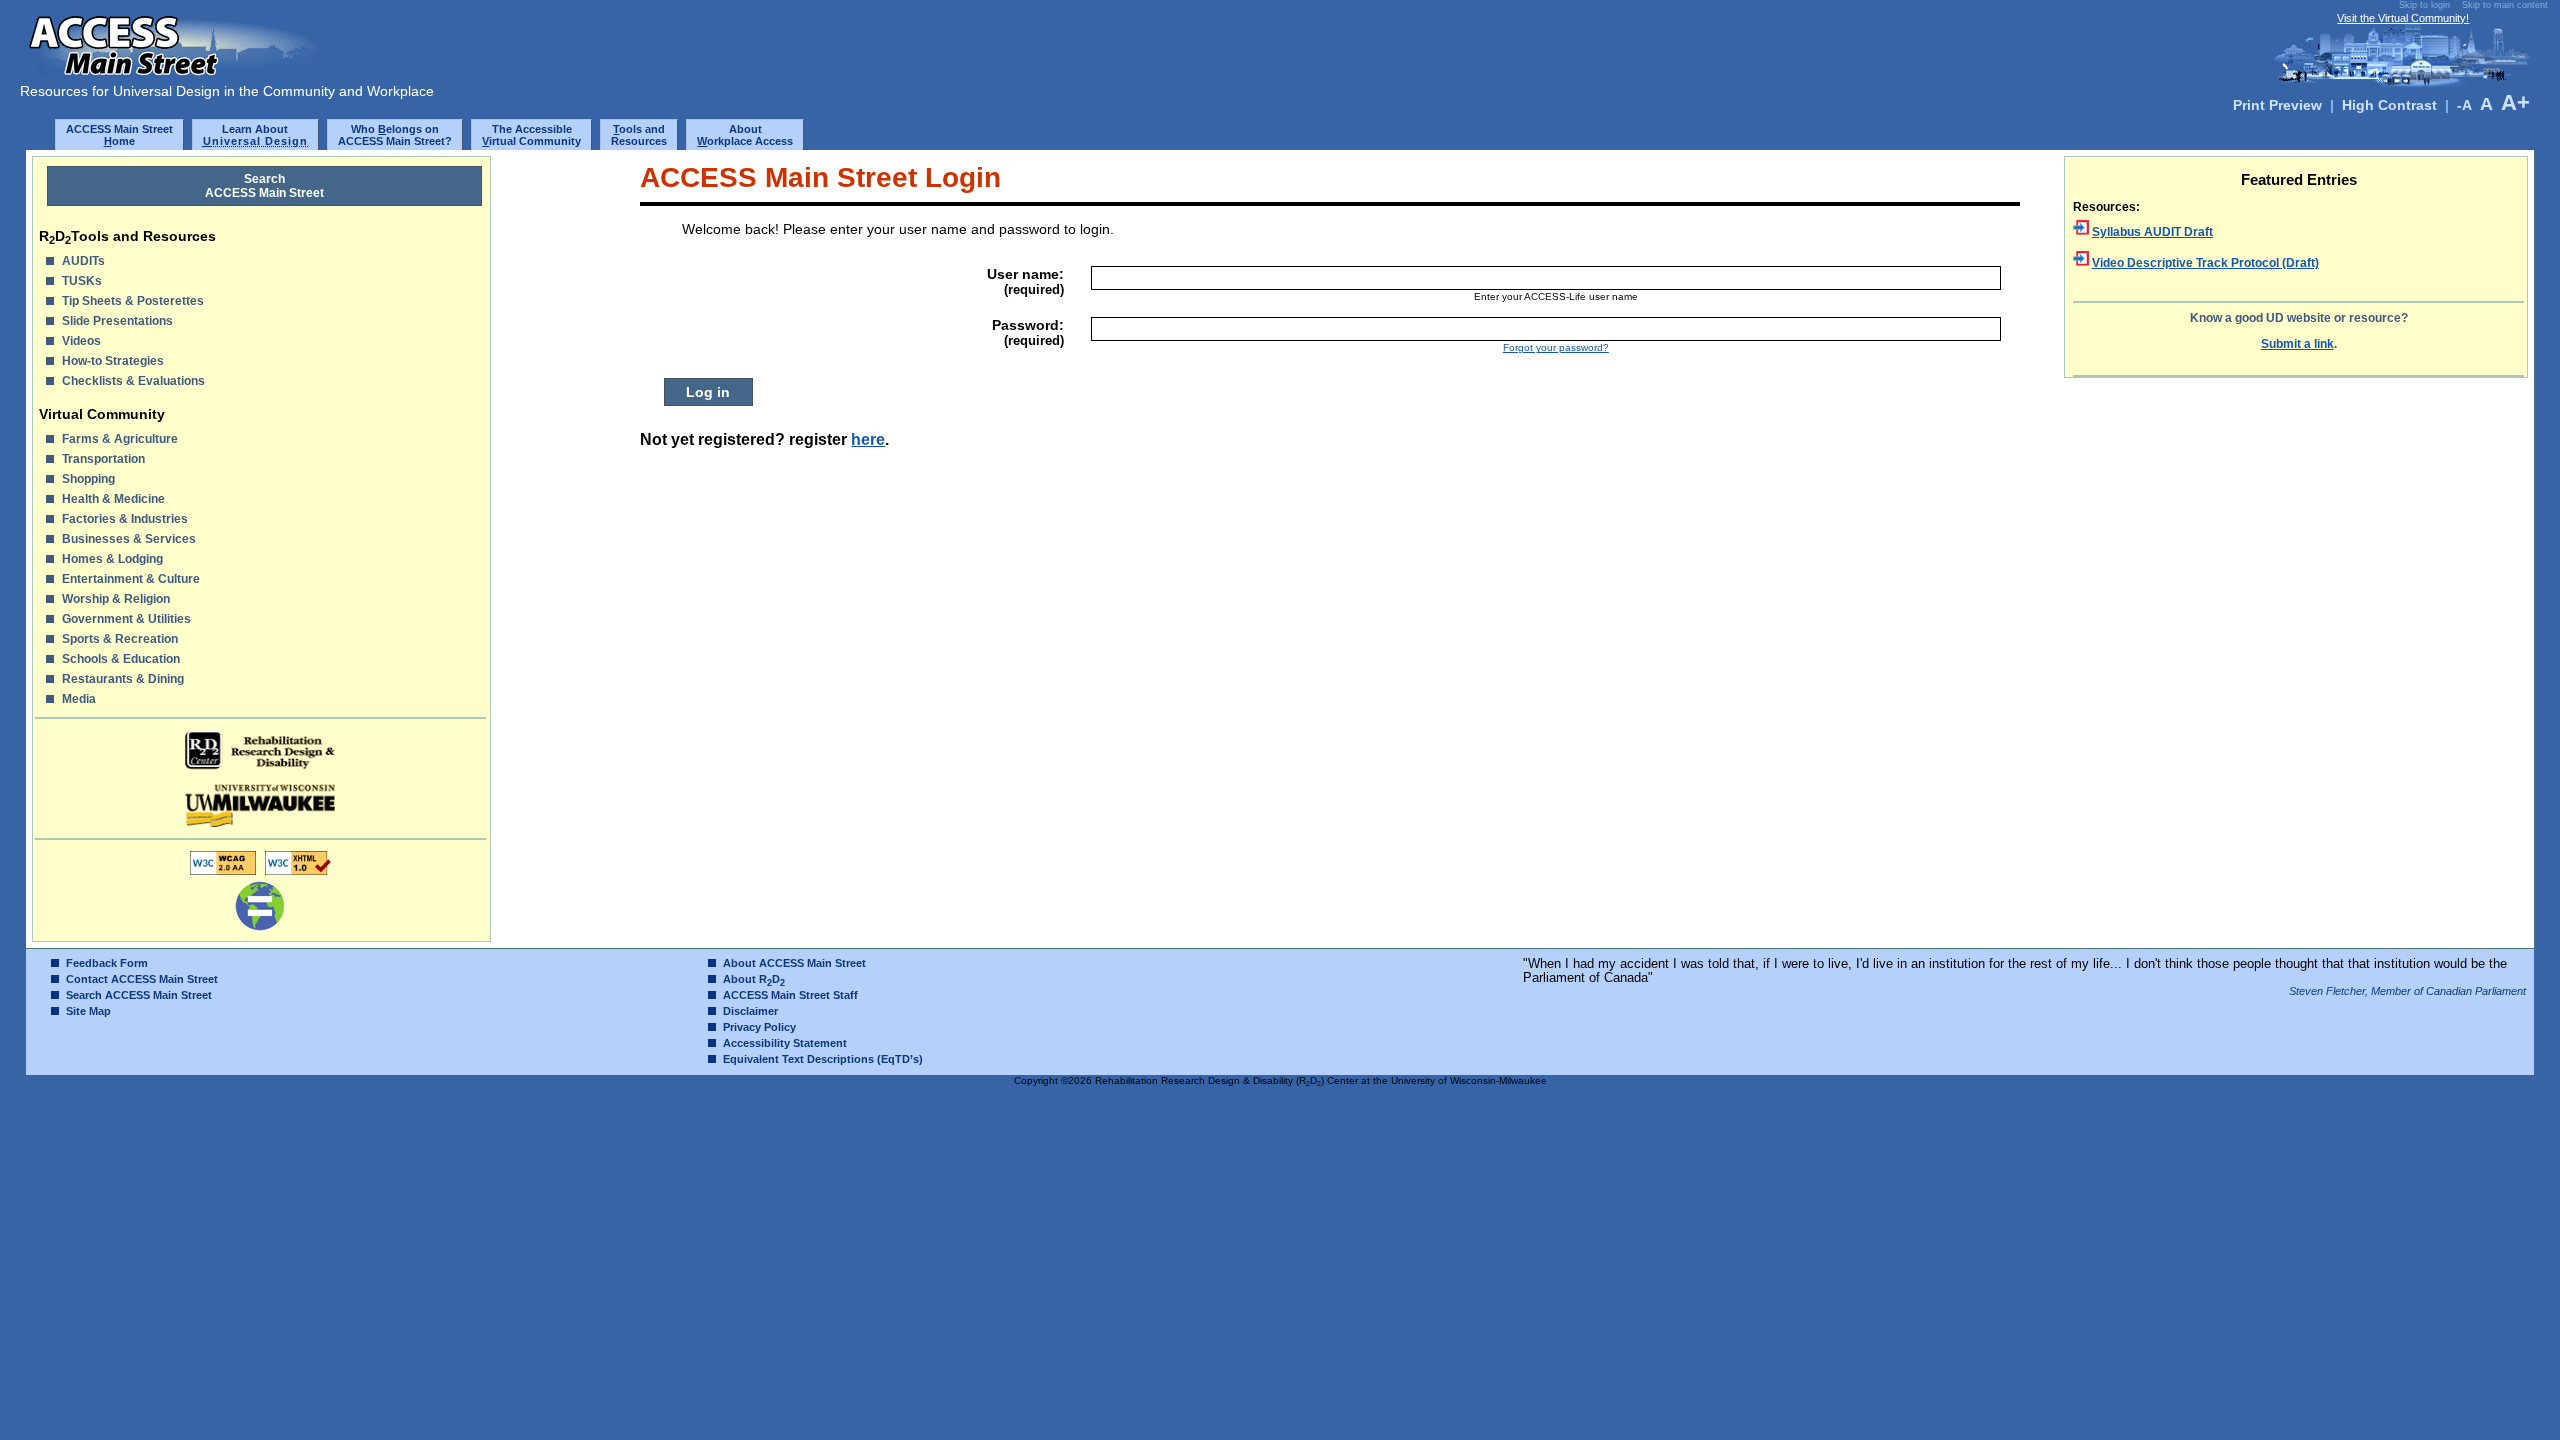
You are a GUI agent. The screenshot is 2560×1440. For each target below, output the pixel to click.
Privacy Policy (759, 1027)
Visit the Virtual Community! (2403, 18)
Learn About (256, 135)
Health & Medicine (113, 499)
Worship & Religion (116, 599)
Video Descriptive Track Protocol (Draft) (2205, 263)
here (868, 439)
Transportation (103, 459)
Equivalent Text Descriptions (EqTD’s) (823, 1059)
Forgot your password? (1556, 347)
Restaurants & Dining (123, 679)
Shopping (88, 479)
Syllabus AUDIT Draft (2152, 232)
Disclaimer (750, 1011)
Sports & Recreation (120, 639)
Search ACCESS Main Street (139, 995)
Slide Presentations (117, 321)
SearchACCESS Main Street (264, 186)
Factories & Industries (125, 519)
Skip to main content (2505, 5)
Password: (1028, 332)
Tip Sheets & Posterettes (133, 301)
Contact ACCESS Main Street (142, 979)
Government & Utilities (126, 619)
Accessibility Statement (785, 1043)
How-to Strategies (113, 361)
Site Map (88, 1011)
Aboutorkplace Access (745, 135)
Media (79, 699)
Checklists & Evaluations (133, 381)
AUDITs (83, 261)
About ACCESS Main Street (794, 963)
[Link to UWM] (261, 805)
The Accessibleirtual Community (531, 135)
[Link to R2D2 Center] (261, 750)
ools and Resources (639, 135)
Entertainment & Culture (131, 579)
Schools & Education (121, 659)
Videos (81, 341)
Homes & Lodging (112, 559)
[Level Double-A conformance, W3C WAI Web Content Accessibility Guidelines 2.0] (223, 874)
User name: (1025, 281)
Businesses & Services (129, 539)
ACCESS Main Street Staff (790, 995)
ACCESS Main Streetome (119, 135)
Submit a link (2297, 344)
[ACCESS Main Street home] (180, 75)
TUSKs (82, 281)
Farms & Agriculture (120, 439)
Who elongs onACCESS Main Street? (395, 135)
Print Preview (2277, 105)
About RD (754, 979)
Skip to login (2424, 5)
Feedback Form (107, 963)
